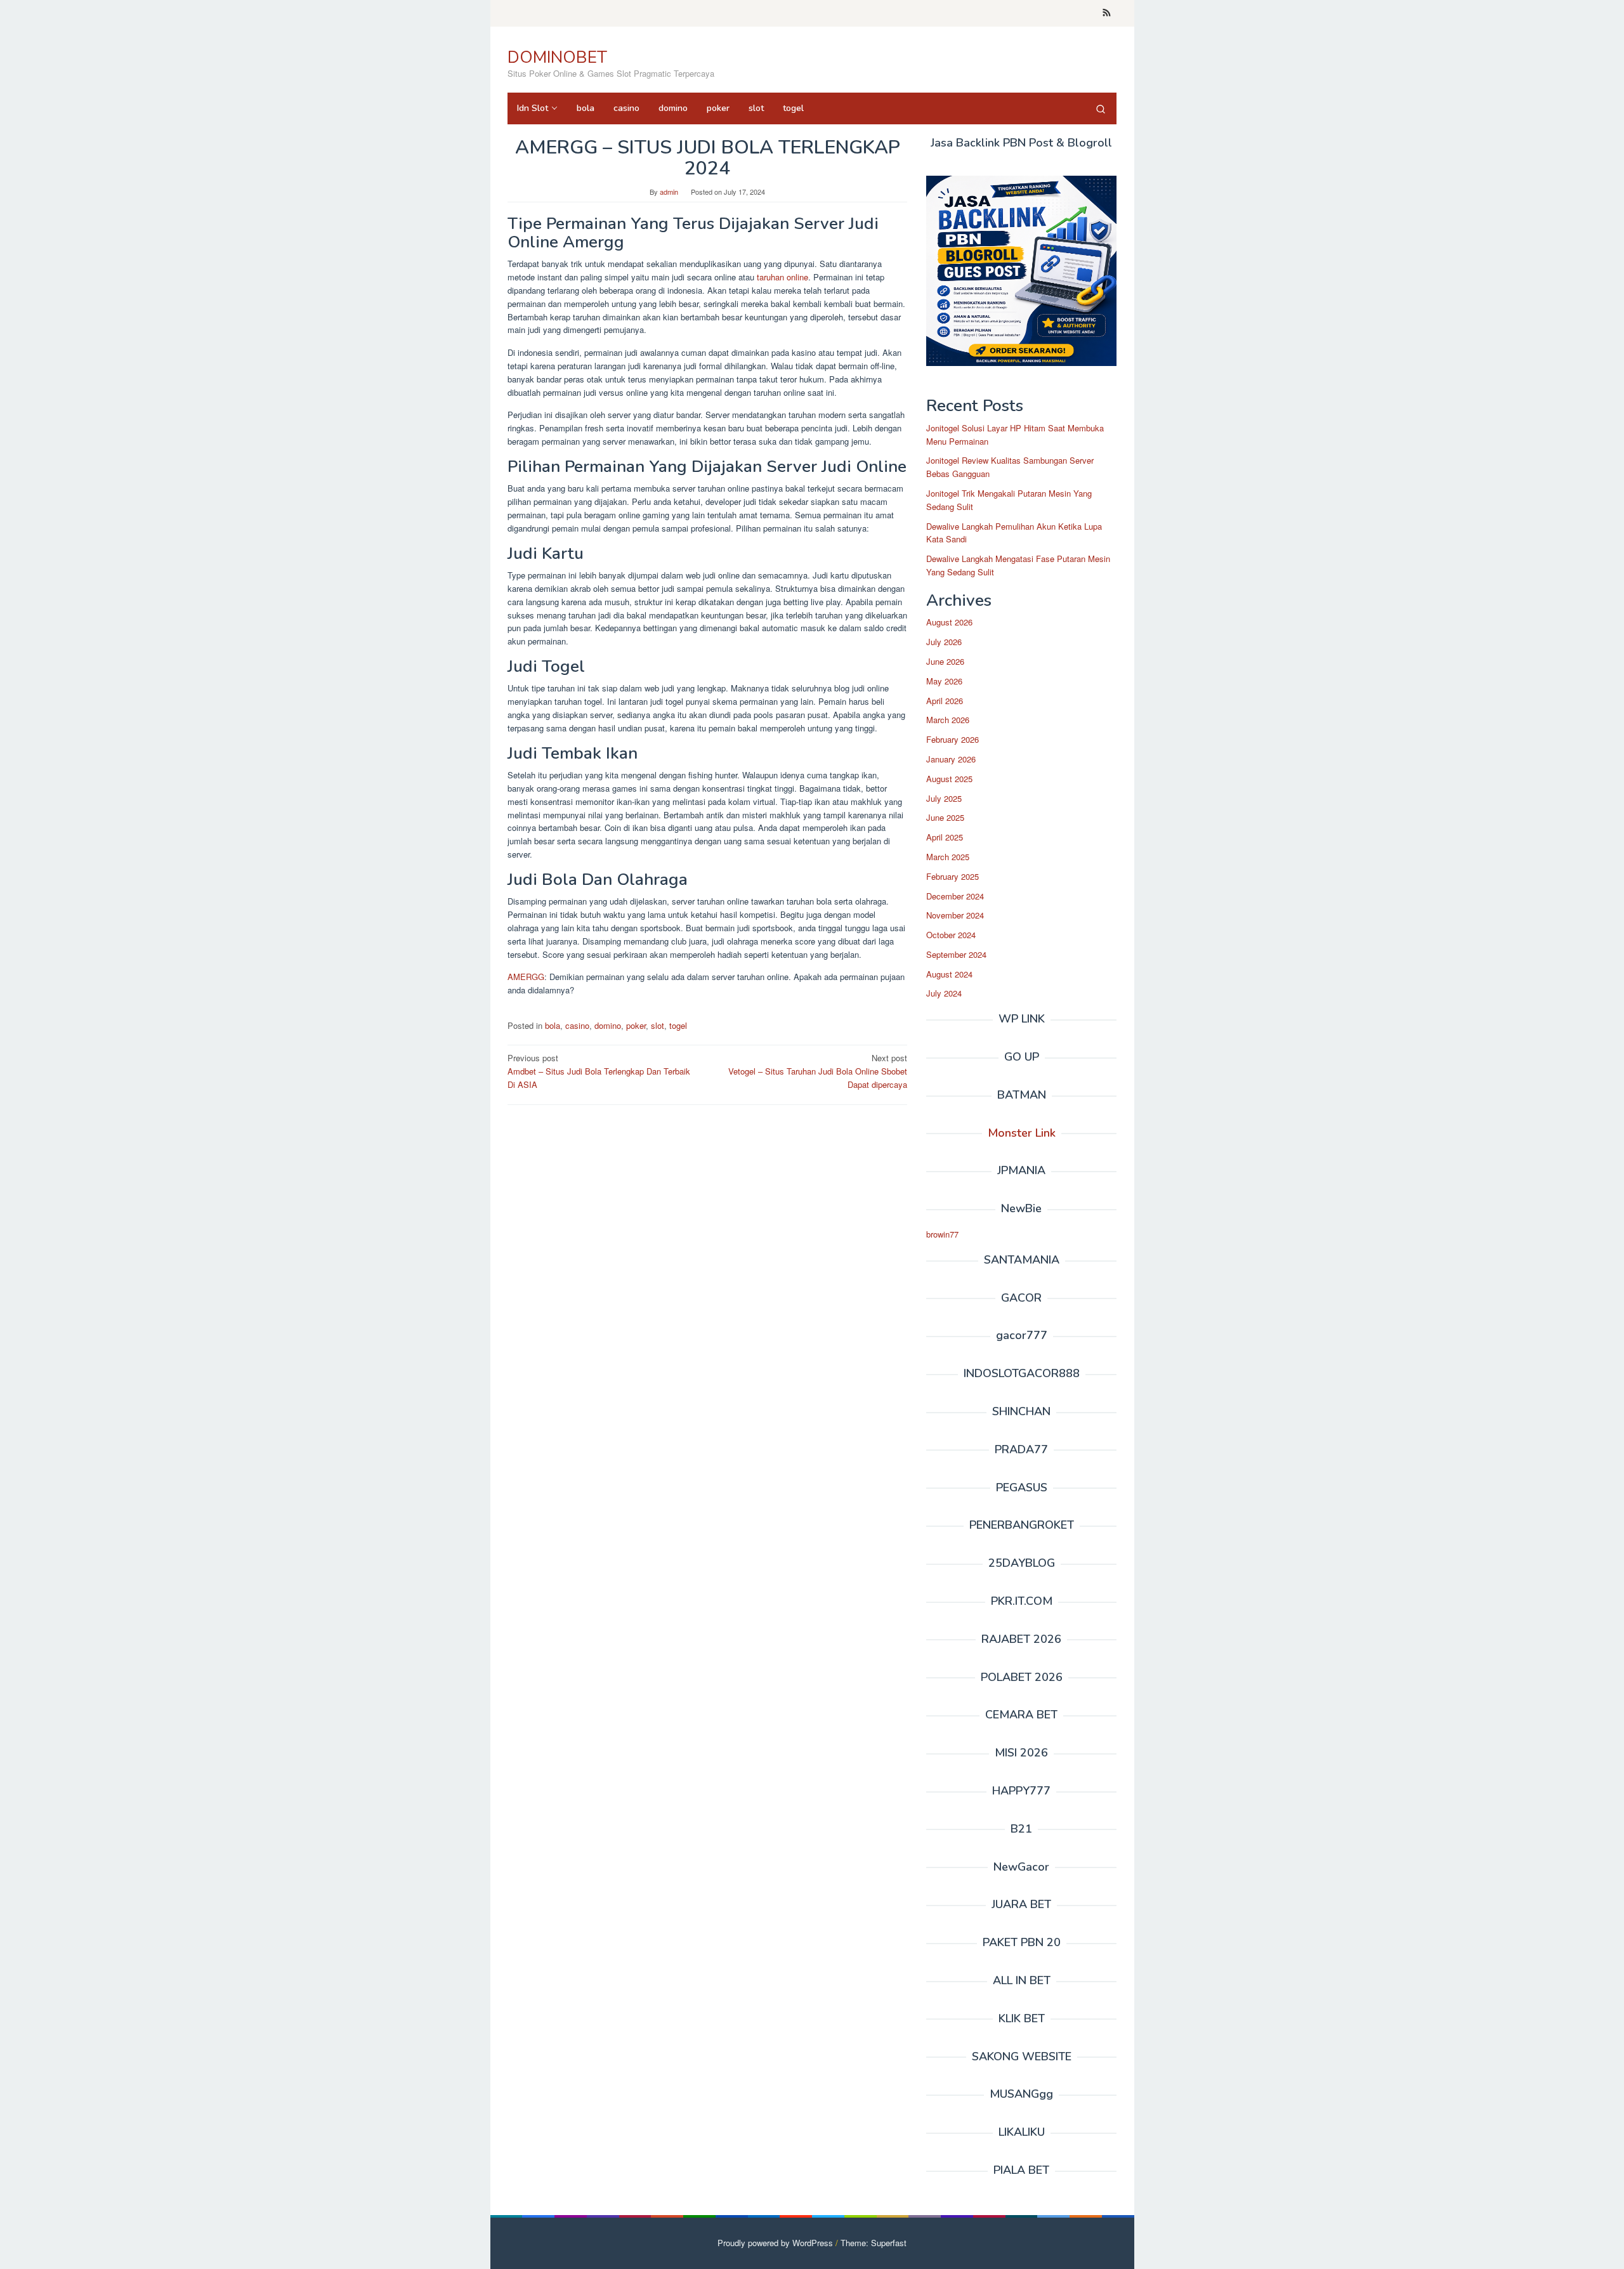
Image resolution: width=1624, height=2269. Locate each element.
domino (608, 1025)
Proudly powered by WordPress (775, 2243)
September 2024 (956, 954)
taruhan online (781, 277)
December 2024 (955, 896)
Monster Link (1022, 1133)
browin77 (942, 1234)
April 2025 (945, 837)
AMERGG (526, 977)
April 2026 (945, 701)
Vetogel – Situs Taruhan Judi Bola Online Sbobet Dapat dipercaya (818, 1071)
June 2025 (945, 817)
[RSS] (1107, 13)
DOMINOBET (557, 57)
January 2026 (951, 759)
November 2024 (955, 915)
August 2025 (949, 779)
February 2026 (953, 739)
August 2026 (949, 622)
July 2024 (944, 993)
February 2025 (953, 876)
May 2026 (944, 681)
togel (678, 1025)
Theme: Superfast (874, 2243)
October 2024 (951, 935)
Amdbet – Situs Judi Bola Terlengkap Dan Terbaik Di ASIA (599, 1071)
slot (658, 1025)
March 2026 (948, 720)
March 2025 (948, 857)
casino (577, 1025)
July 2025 (944, 798)
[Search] (1101, 108)
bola (553, 1025)
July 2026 (944, 642)
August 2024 (949, 974)
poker (636, 1025)
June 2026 (945, 661)
